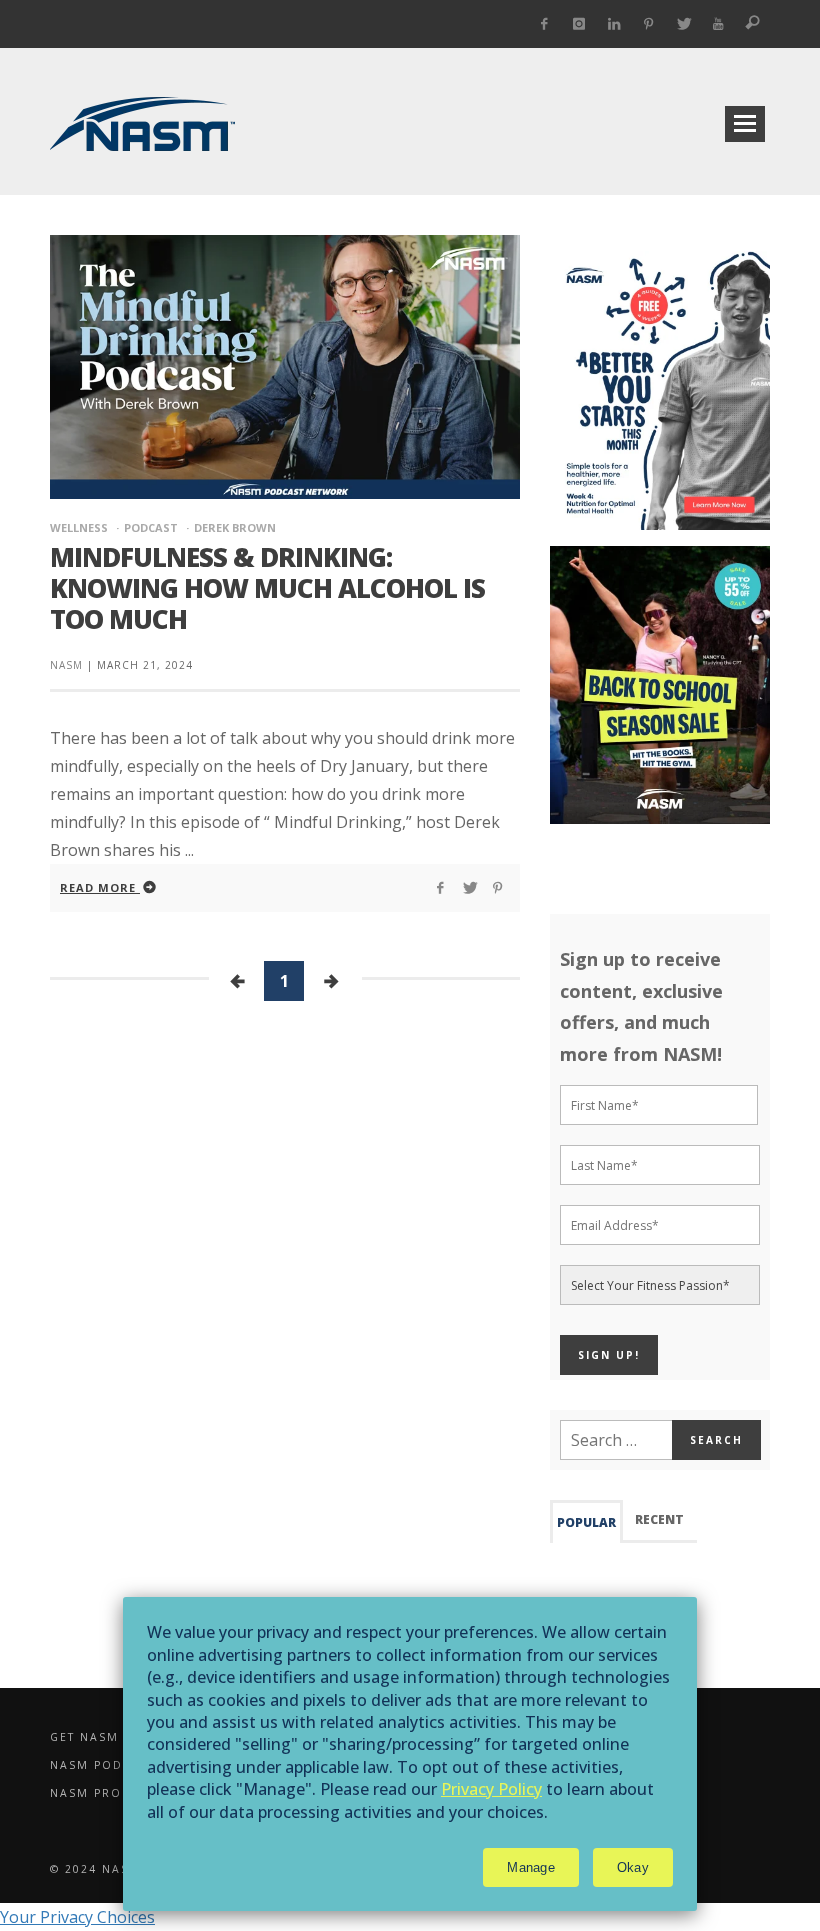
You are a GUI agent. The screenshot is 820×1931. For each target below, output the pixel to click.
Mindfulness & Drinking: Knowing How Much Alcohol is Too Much (267, 588)
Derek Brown (235, 527)
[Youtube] (718, 24)
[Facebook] (544, 24)
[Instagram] (579, 24)
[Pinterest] (648, 24)
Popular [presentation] (586, 1522)
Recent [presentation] (659, 1519)
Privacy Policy (491, 1789)
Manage (531, 1867)
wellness (79, 527)
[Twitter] (683, 24)
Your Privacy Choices (77, 1917)
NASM (66, 665)
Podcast (151, 527)
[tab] (586, 1521)
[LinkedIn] (614, 24)
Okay (633, 1867)
